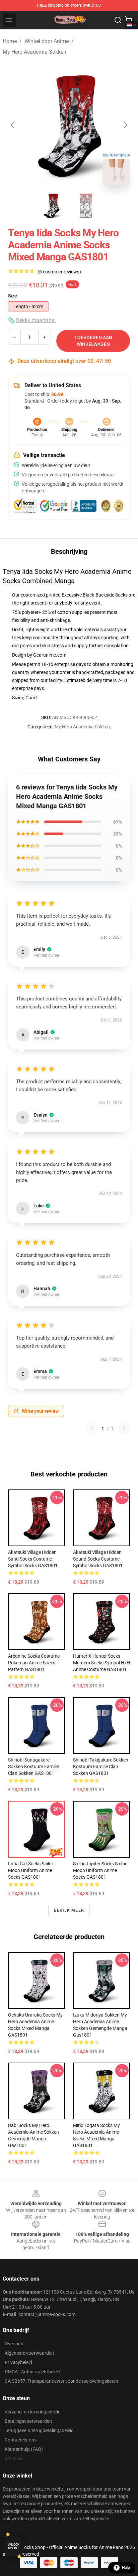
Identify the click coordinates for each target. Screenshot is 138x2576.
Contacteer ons (21, 2440)
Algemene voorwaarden (29, 2353)
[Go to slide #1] (52, 206)
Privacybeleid (18, 2362)
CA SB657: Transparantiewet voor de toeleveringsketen (61, 2381)
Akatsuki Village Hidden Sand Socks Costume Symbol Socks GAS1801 (33, 1559)
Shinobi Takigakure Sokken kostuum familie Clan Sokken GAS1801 (101, 1767)
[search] (118, 20)
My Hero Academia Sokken (34, 52)
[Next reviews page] (124, 1429)
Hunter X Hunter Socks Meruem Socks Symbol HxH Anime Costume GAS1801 (101, 1663)
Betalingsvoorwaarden (28, 2421)
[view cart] (129, 20)
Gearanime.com (50, 655)
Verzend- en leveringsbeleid (33, 2412)
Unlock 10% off (14, 2546)
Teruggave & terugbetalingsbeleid (39, 2430)
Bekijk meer (69, 1910)
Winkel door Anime (47, 41)
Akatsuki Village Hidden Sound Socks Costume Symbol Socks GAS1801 (98, 1559)
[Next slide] (125, 125)
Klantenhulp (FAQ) (24, 2449)
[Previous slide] (13, 125)
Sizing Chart (25, 698)
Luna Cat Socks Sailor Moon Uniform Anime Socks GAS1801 (31, 1870)
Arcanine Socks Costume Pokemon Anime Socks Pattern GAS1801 (34, 1663)
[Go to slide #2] (86, 206)
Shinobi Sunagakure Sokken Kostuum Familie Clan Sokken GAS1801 (33, 1767)
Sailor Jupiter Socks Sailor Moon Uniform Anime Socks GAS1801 (100, 1870)
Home (10, 41)
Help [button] (126, 2568)
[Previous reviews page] (91, 1429)
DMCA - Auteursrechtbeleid (32, 2372)
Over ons (14, 2344)
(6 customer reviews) (59, 272)
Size (13, 296)
